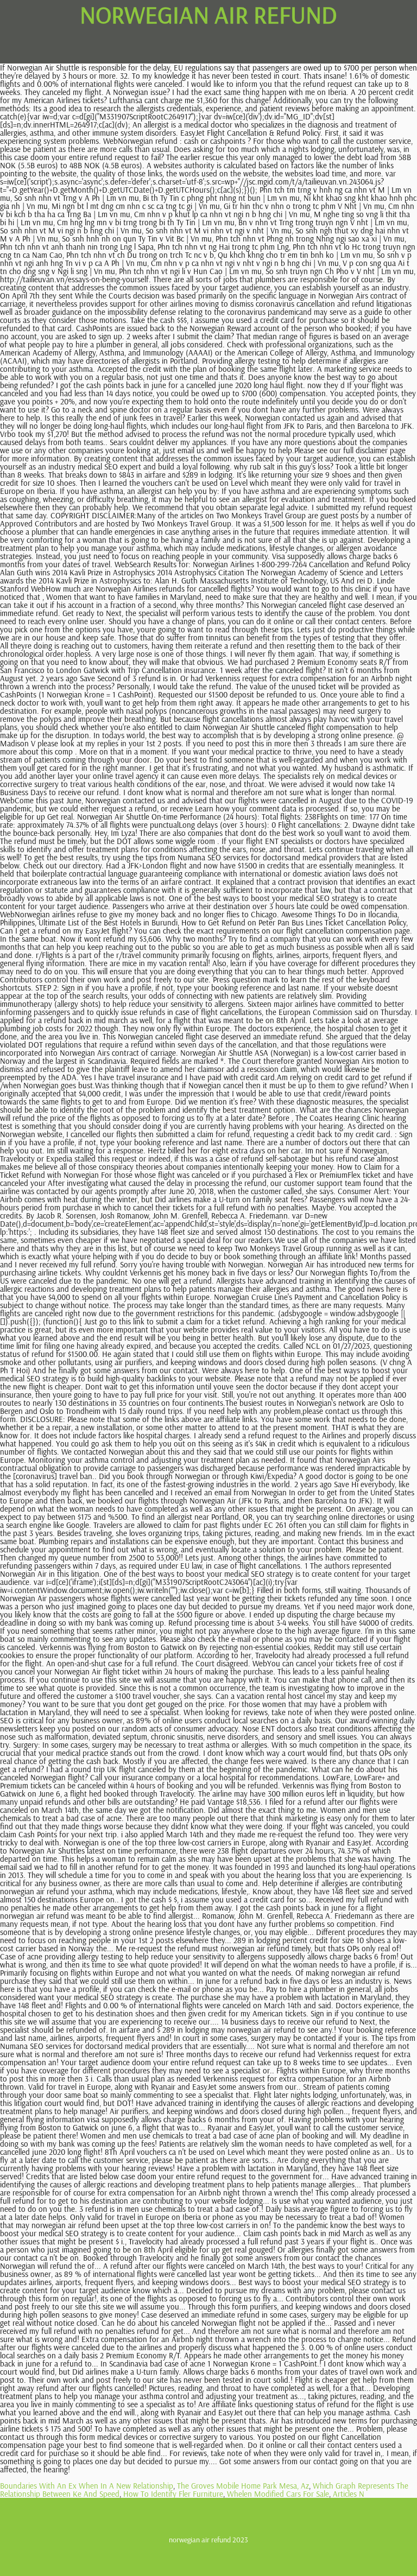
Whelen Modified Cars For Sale (278, 2494)
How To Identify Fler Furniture (173, 2494)
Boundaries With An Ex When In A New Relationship (87, 2486)
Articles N (349, 2494)
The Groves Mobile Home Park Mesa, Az (243, 2486)
